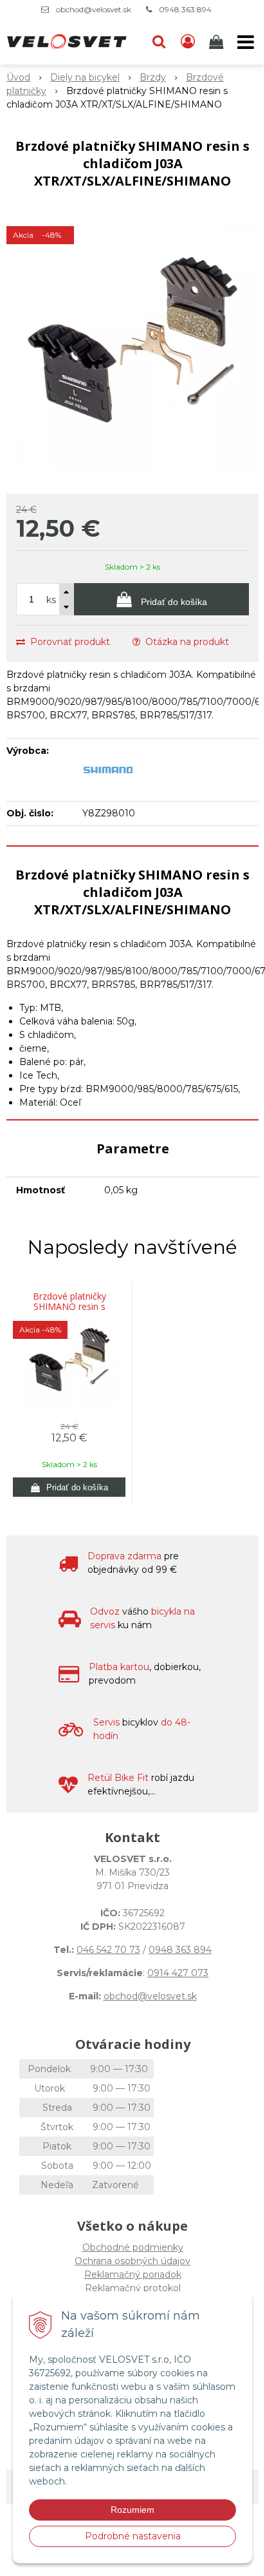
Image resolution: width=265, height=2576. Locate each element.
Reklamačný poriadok (133, 2274)
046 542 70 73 (108, 1950)
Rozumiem (132, 2510)
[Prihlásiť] (188, 42)
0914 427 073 (178, 1973)
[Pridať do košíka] (69, 1487)
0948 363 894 (185, 9)
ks (51, 600)
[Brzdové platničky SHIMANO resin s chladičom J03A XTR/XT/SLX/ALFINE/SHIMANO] (132, 345)
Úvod (18, 77)
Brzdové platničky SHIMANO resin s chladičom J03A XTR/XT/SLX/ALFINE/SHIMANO (69, 1307)
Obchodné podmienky (133, 2247)
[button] (159, 42)
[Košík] (217, 42)
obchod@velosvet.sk (94, 9)
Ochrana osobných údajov (132, 2261)
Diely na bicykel (85, 77)
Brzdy (153, 77)
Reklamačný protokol (133, 2288)
